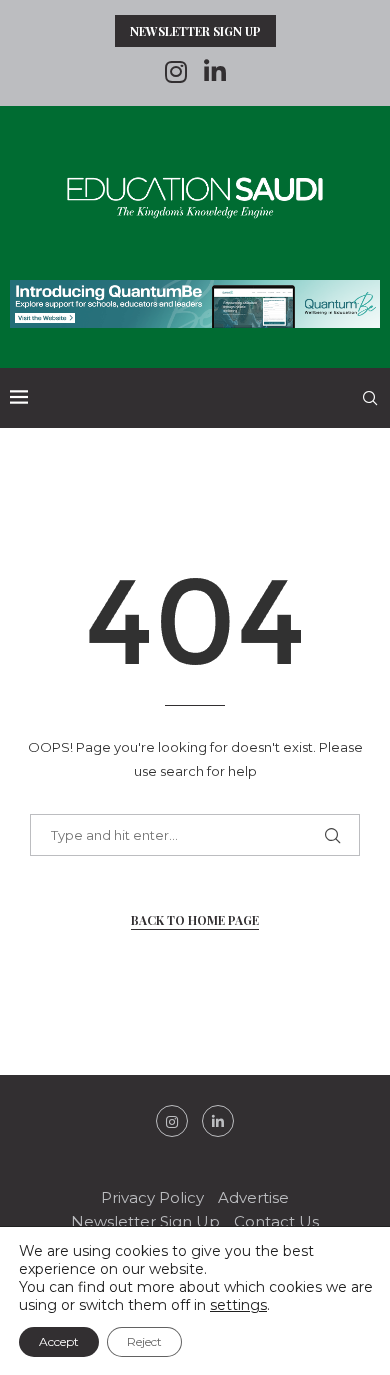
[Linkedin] (215, 72)
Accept (59, 1341)
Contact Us (276, 1221)
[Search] (370, 398)
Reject (144, 1341)
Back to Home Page (195, 920)
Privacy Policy (152, 1197)
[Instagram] (176, 72)
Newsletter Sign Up (195, 31)
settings (238, 1305)
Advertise (253, 1197)
